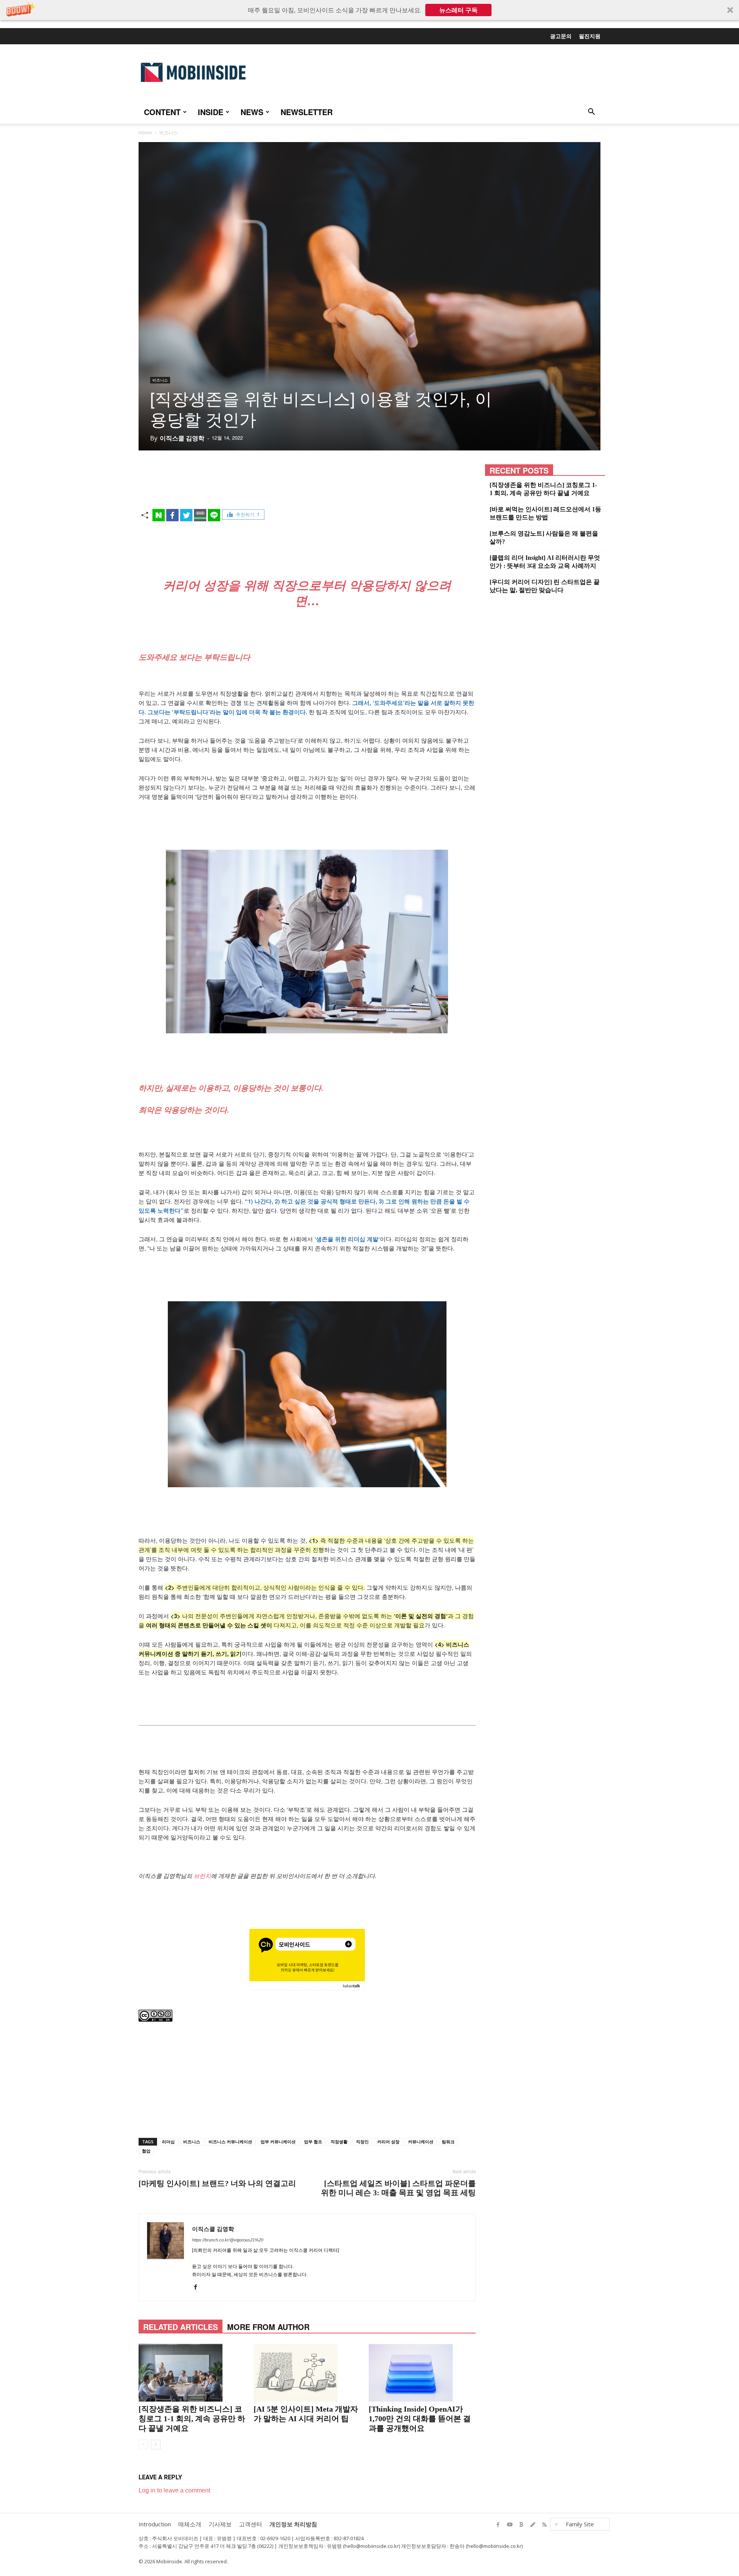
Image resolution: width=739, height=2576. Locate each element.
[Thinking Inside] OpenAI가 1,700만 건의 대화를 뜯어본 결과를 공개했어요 (420, 2419)
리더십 (168, 2142)
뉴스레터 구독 (458, 10)
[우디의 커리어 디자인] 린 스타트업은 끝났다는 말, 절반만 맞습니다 (545, 586)
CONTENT (162, 112)
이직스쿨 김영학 (182, 438)
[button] (369, 10)
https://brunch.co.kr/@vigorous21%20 (228, 2240)
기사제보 (220, 2524)
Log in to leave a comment (174, 2490)
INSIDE (211, 112)
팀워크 (448, 2142)
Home (145, 133)
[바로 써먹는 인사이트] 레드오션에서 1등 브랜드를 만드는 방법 (545, 513)
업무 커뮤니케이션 (278, 2142)
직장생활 (339, 2142)
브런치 (202, 1876)
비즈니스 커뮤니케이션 (230, 2142)
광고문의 (561, 36)
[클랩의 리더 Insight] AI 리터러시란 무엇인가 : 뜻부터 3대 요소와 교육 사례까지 (545, 562)
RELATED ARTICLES (181, 2327)
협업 (146, 2151)
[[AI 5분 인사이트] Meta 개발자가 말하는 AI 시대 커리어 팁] (307, 2373)
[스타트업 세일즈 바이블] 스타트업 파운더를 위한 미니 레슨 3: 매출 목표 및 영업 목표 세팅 (398, 2188)
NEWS (252, 112)
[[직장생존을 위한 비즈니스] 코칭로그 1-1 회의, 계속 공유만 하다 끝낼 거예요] (192, 2373)
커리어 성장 (388, 2142)
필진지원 (590, 36)
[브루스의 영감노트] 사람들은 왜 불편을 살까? (544, 537)
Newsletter (307, 112)
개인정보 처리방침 (293, 2524)
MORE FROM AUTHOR (268, 2327)
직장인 (362, 2142)
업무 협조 (313, 2142)
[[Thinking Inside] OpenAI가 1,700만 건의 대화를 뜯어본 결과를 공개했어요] (422, 2373)
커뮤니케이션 (421, 2142)
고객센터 (251, 2524)
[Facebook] (198, 2289)
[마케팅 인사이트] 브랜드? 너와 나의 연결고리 (217, 2183)
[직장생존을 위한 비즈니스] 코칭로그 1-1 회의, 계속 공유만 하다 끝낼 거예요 (192, 2419)
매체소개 (190, 2524)
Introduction (155, 2524)
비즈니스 (160, 380)
